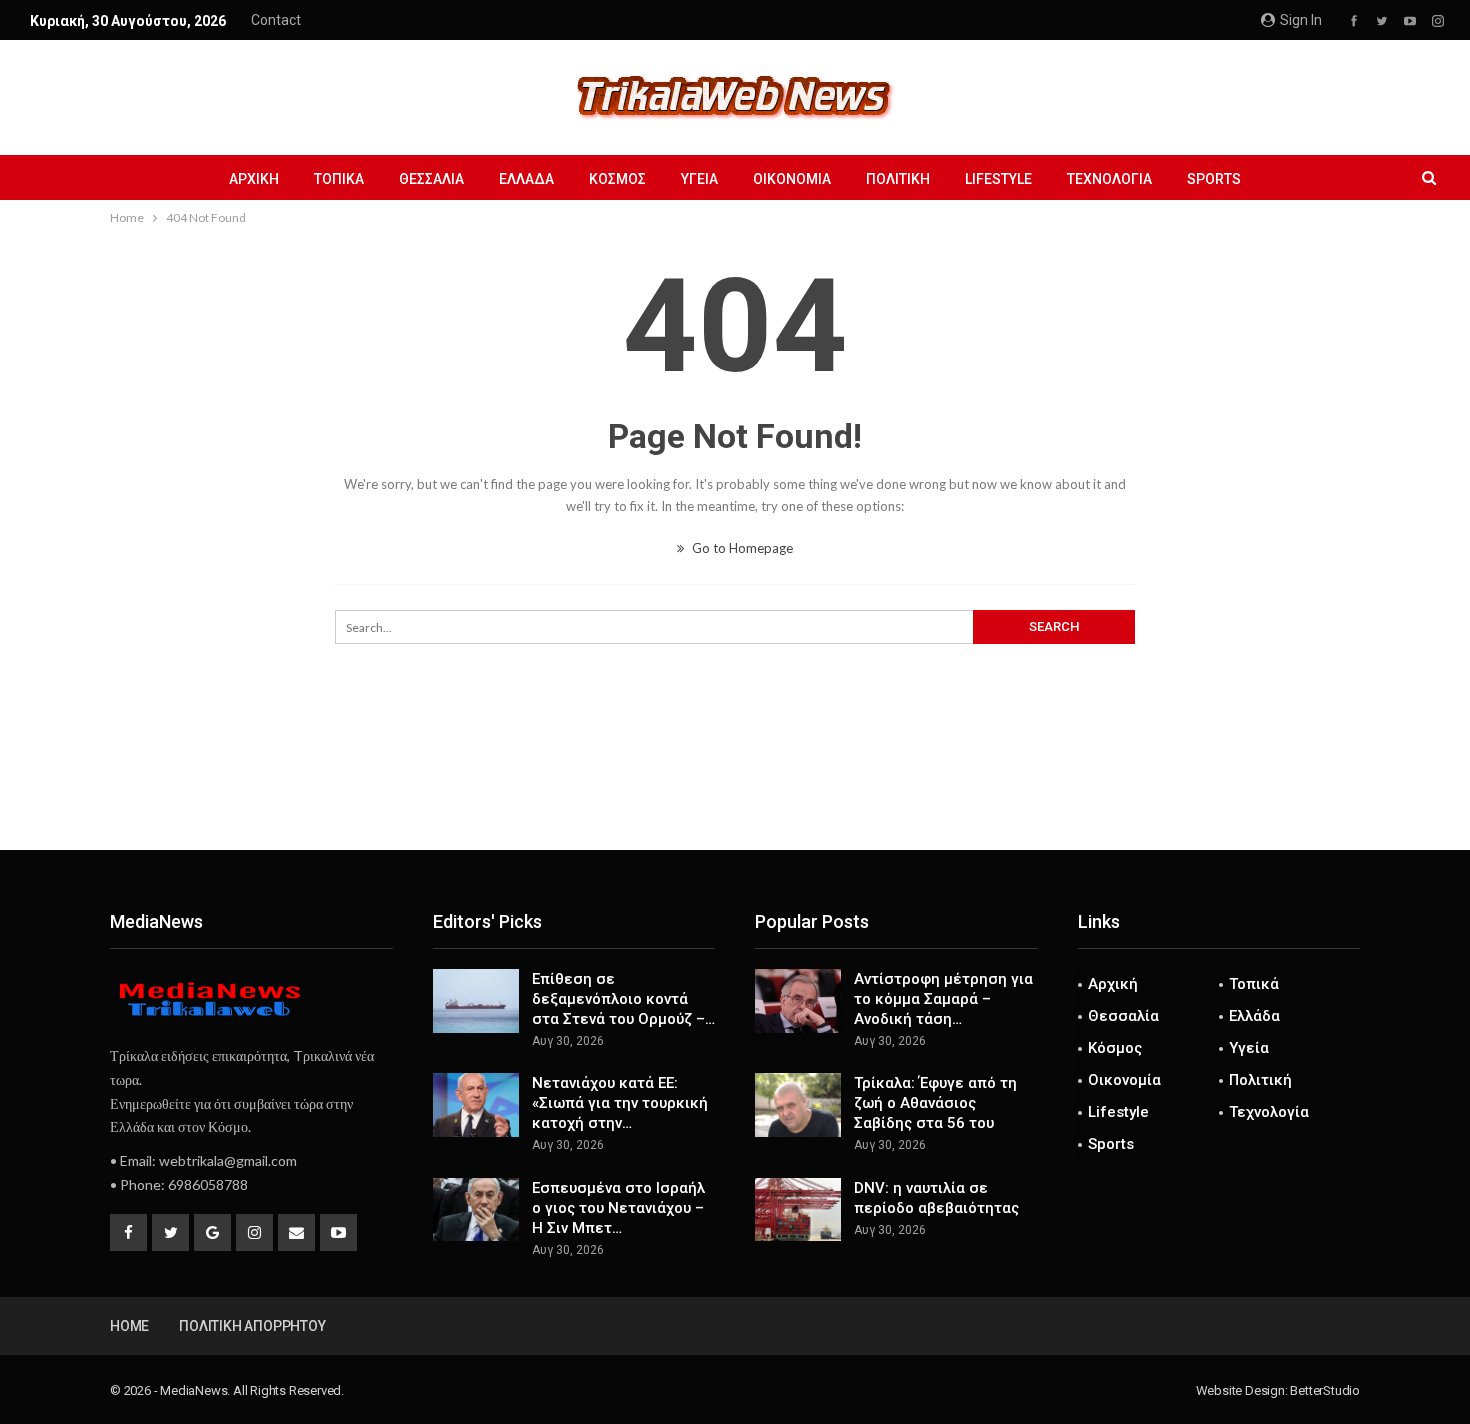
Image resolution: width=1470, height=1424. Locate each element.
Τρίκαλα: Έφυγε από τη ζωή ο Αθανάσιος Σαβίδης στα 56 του (935, 1103)
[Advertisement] (735, 784)
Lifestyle (998, 179)
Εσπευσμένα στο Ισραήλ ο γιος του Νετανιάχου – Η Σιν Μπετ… (618, 1208)
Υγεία (699, 179)
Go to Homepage (741, 548)
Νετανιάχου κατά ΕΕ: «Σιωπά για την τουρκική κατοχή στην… (620, 1103)
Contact (276, 20)
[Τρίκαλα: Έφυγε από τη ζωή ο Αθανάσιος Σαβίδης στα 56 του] (798, 1105)
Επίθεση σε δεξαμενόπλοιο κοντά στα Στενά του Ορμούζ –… (623, 999)
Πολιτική (898, 179)
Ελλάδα (526, 179)
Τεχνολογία (1109, 179)
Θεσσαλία (431, 179)
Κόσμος (617, 179)
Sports (1214, 179)
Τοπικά (339, 179)
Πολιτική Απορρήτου (252, 1326)
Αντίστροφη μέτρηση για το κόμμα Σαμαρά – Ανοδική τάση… (943, 999)
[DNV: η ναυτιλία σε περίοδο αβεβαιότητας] (798, 1210)
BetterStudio (1325, 1390)
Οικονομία (792, 179)
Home (129, 1326)
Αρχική (254, 179)
